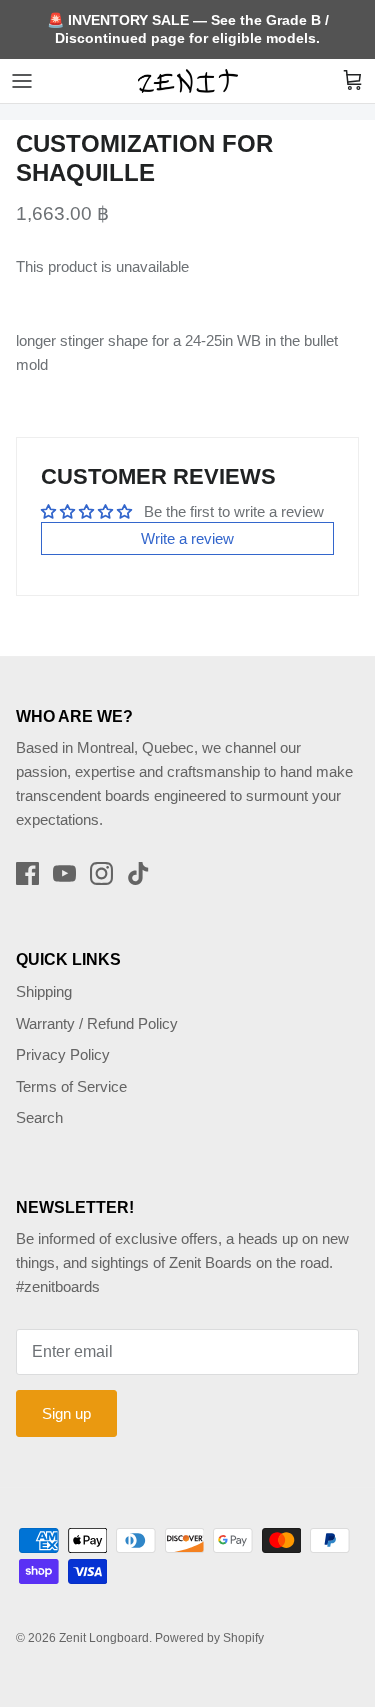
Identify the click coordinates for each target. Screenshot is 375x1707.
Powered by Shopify (209, 1638)
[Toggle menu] (22, 81)
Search (39, 1117)
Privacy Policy (63, 1054)
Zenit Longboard (104, 1638)
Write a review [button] (187, 538)
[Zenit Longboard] (188, 81)
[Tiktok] (138, 873)
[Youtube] (64, 873)
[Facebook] (27, 873)
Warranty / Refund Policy (97, 1023)
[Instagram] (101, 873)
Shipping (44, 991)
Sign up (66, 1413)
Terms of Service (71, 1086)
